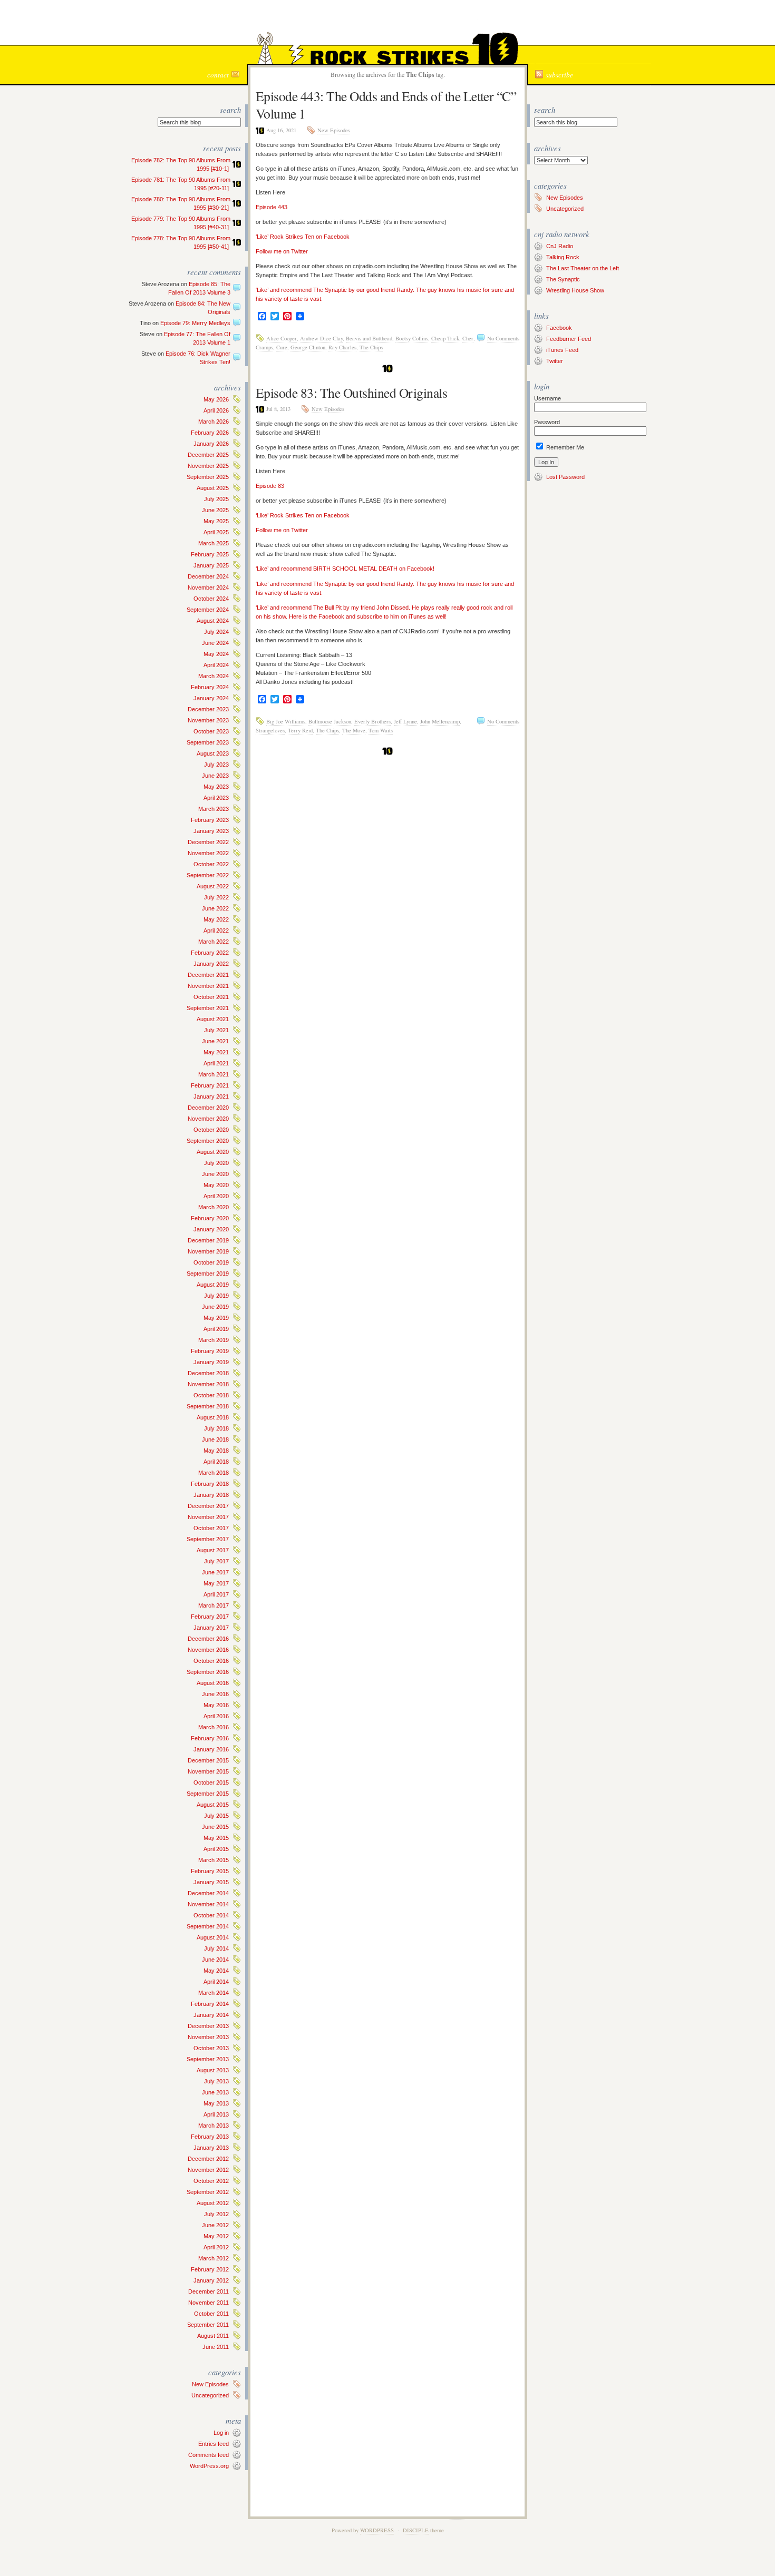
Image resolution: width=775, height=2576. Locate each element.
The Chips (371, 347)
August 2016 (213, 1683)
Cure (282, 347)
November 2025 (208, 466)
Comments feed (209, 2455)
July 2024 (216, 632)
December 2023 (208, 709)
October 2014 (211, 1915)
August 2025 (213, 488)
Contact (218, 75)
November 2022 (208, 853)
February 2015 (210, 1871)
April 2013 (216, 2114)
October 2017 (211, 1528)
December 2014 (208, 1893)
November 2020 (208, 1119)
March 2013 (214, 2126)
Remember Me (564, 447)
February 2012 (210, 2269)
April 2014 (216, 1982)
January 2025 (211, 565)
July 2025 (216, 499)
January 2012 (211, 2280)
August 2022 (213, 886)
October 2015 (211, 1782)
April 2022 (216, 931)
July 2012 (216, 2214)
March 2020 (214, 1207)
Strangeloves (270, 730)
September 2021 (208, 1008)
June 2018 (215, 1439)
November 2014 (208, 1904)
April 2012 (216, 2247)
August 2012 (213, 2203)
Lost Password (565, 477)
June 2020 (215, 1174)
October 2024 (211, 599)
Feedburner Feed (569, 339)
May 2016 (216, 1705)
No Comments (503, 338)
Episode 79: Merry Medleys (195, 323)
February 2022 (210, 953)
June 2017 (215, 1572)
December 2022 (208, 842)
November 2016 (208, 1650)
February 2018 (210, 1484)
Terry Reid (300, 730)
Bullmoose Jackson (330, 721)
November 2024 (208, 587)
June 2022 (215, 908)
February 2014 (210, 2004)
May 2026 (216, 399)
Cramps (264, 347)
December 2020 (208, 1108)
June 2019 (215, 1307)
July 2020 (216, 1163)
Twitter (555, 361)
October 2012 (211, 2181)
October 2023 (211, 731)
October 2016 (211, 1661)
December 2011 (209, 2291)
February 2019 (210, 1351)
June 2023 (215, 776)
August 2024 (213, 621)
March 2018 (214, 1473)
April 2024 (216, 665)
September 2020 (208, 1141)
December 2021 (208, 975)
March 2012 (214, 2258)
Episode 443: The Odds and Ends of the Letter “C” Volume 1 (386, 105)
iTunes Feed (562, 350)
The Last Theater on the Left (583, 268)
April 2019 (216, 1329)
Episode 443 (272, 207)
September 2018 (208, 1406)
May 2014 (216, 1971)
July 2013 (216, 2081)
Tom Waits (381, 730)
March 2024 (214, 676)
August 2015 (213, 1805)
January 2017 (211, 1628)
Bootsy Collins (412, 338)
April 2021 (216, 1063)
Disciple (416, 2530)
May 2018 (216, 1451)
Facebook (559, 328)
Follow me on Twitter (282, 251)
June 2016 (215, 1694)
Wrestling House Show (575, 290)
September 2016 (208, 1672)
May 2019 (216, 1318)
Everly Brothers (372, 721)
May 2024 (216, 654)
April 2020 (216, 1196)
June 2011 (216, 2347)
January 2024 (211, 698)
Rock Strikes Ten (387, 24)
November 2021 (208, 986)
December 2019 (208, 1240)
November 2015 (208, 1771)
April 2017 (216, 1594)
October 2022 (211, 864)
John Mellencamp (440, 721)
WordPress (377, 2530)
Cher (468, 338)
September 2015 (208, 1794)
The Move (354, 730)
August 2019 (213, 1285)
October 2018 (211, 1395)
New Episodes (210, 2384)
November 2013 (208, 2037)
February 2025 (210, 554)
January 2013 (211, 2148)
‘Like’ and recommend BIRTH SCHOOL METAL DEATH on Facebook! (345, 569)
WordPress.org (209, 2466)
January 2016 (211, 1749)
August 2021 (213, 1019)
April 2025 (216, 532)
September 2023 (208, 742)
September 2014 (208, 1926)
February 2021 (210, 1085)
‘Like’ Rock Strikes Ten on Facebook (303, 237)
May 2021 (216, 1052)
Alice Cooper (282, 338)
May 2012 (216, 2236)
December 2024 (208, 576)
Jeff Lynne (405, 721)
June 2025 (215, 510)
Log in (221, 2433)
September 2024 (208, 610)
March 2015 (214, 1860)
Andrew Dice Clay (321, 338)
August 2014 (213, 1937)
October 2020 (211, 1130)
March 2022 (214, 942)
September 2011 (208, 2325)
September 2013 (208, 2059)
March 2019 (214, 1340)
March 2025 (214, 543)
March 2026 (214, 422)
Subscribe (559, 75)
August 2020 (213, 1152)
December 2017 (208, 1506)
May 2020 (216, 1185)
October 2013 (211, 2048)
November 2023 (208, 720)
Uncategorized (210, 2395)
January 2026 (211, 444)
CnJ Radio (560, 246)
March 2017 (214, 1605)
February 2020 (210, 1218)
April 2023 (216, 798)
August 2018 (213, 1417)
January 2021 (211, 1096)
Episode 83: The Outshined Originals (351, 393)
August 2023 (213, 753)
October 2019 (211, 1262)
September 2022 (208, 875)
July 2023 (216, 765)
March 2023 (214, 809)
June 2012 (215, 2225)
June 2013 (215, 2092)
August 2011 (213, 2336)
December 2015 (208, 1760)
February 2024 (210, 687)
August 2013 (213, 2070)
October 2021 (211, 997)
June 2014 (215, 1960)
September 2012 (208, 2192)
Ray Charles (342, 347)
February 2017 (210, 1617)
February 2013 (210, 2137)
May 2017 (216, 1583)
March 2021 (214, 1074)
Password (547, 422)
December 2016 (208, 1639)
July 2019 (216, 1296)
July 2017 (216, 1561)
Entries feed (214, 2444)
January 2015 (211, 1882)
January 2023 (211, 831)
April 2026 (216, 410)
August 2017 (213, 1550)
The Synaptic (563, 279)
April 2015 (216, 1849)
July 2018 (216, 1428)
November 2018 (208, 1384)
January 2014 (211, 2015)
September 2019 (208, 1274)
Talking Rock (563, 257)
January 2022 (211, 964)
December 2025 (208, 455)
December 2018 (208, 1373)
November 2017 (208, 1517)
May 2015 (216, 1838)
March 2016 (214, 1727)
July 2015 (216, 1816)
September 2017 (208, 1539)
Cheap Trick (445, 338)
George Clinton (308, 347)
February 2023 (210, 820)
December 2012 (208, 2159)
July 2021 (216, 1030)
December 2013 (208, 2026)
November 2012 (208, 2170)
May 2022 (216, 919)
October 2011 (211, 2314)
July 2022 (216, 897)
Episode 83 (270, 486)
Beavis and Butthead (369, 338)
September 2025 (208, 477)
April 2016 (216, 1716)
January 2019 (211, 1362)
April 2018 (216, 1462)
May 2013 (216, 2103)
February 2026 (210, 433)
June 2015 (215, 1827)
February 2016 (210, 1738)
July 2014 (216, 1948)
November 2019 (208, 1251)
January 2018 (211, 1495)
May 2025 (216, 521)
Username (548, 398)
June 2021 (215, 1041)
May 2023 (216, 787)
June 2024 (215, 643)
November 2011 (209, 2303)
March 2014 (214, 1993)
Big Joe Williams (286, 721)
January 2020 (211, 1229)
